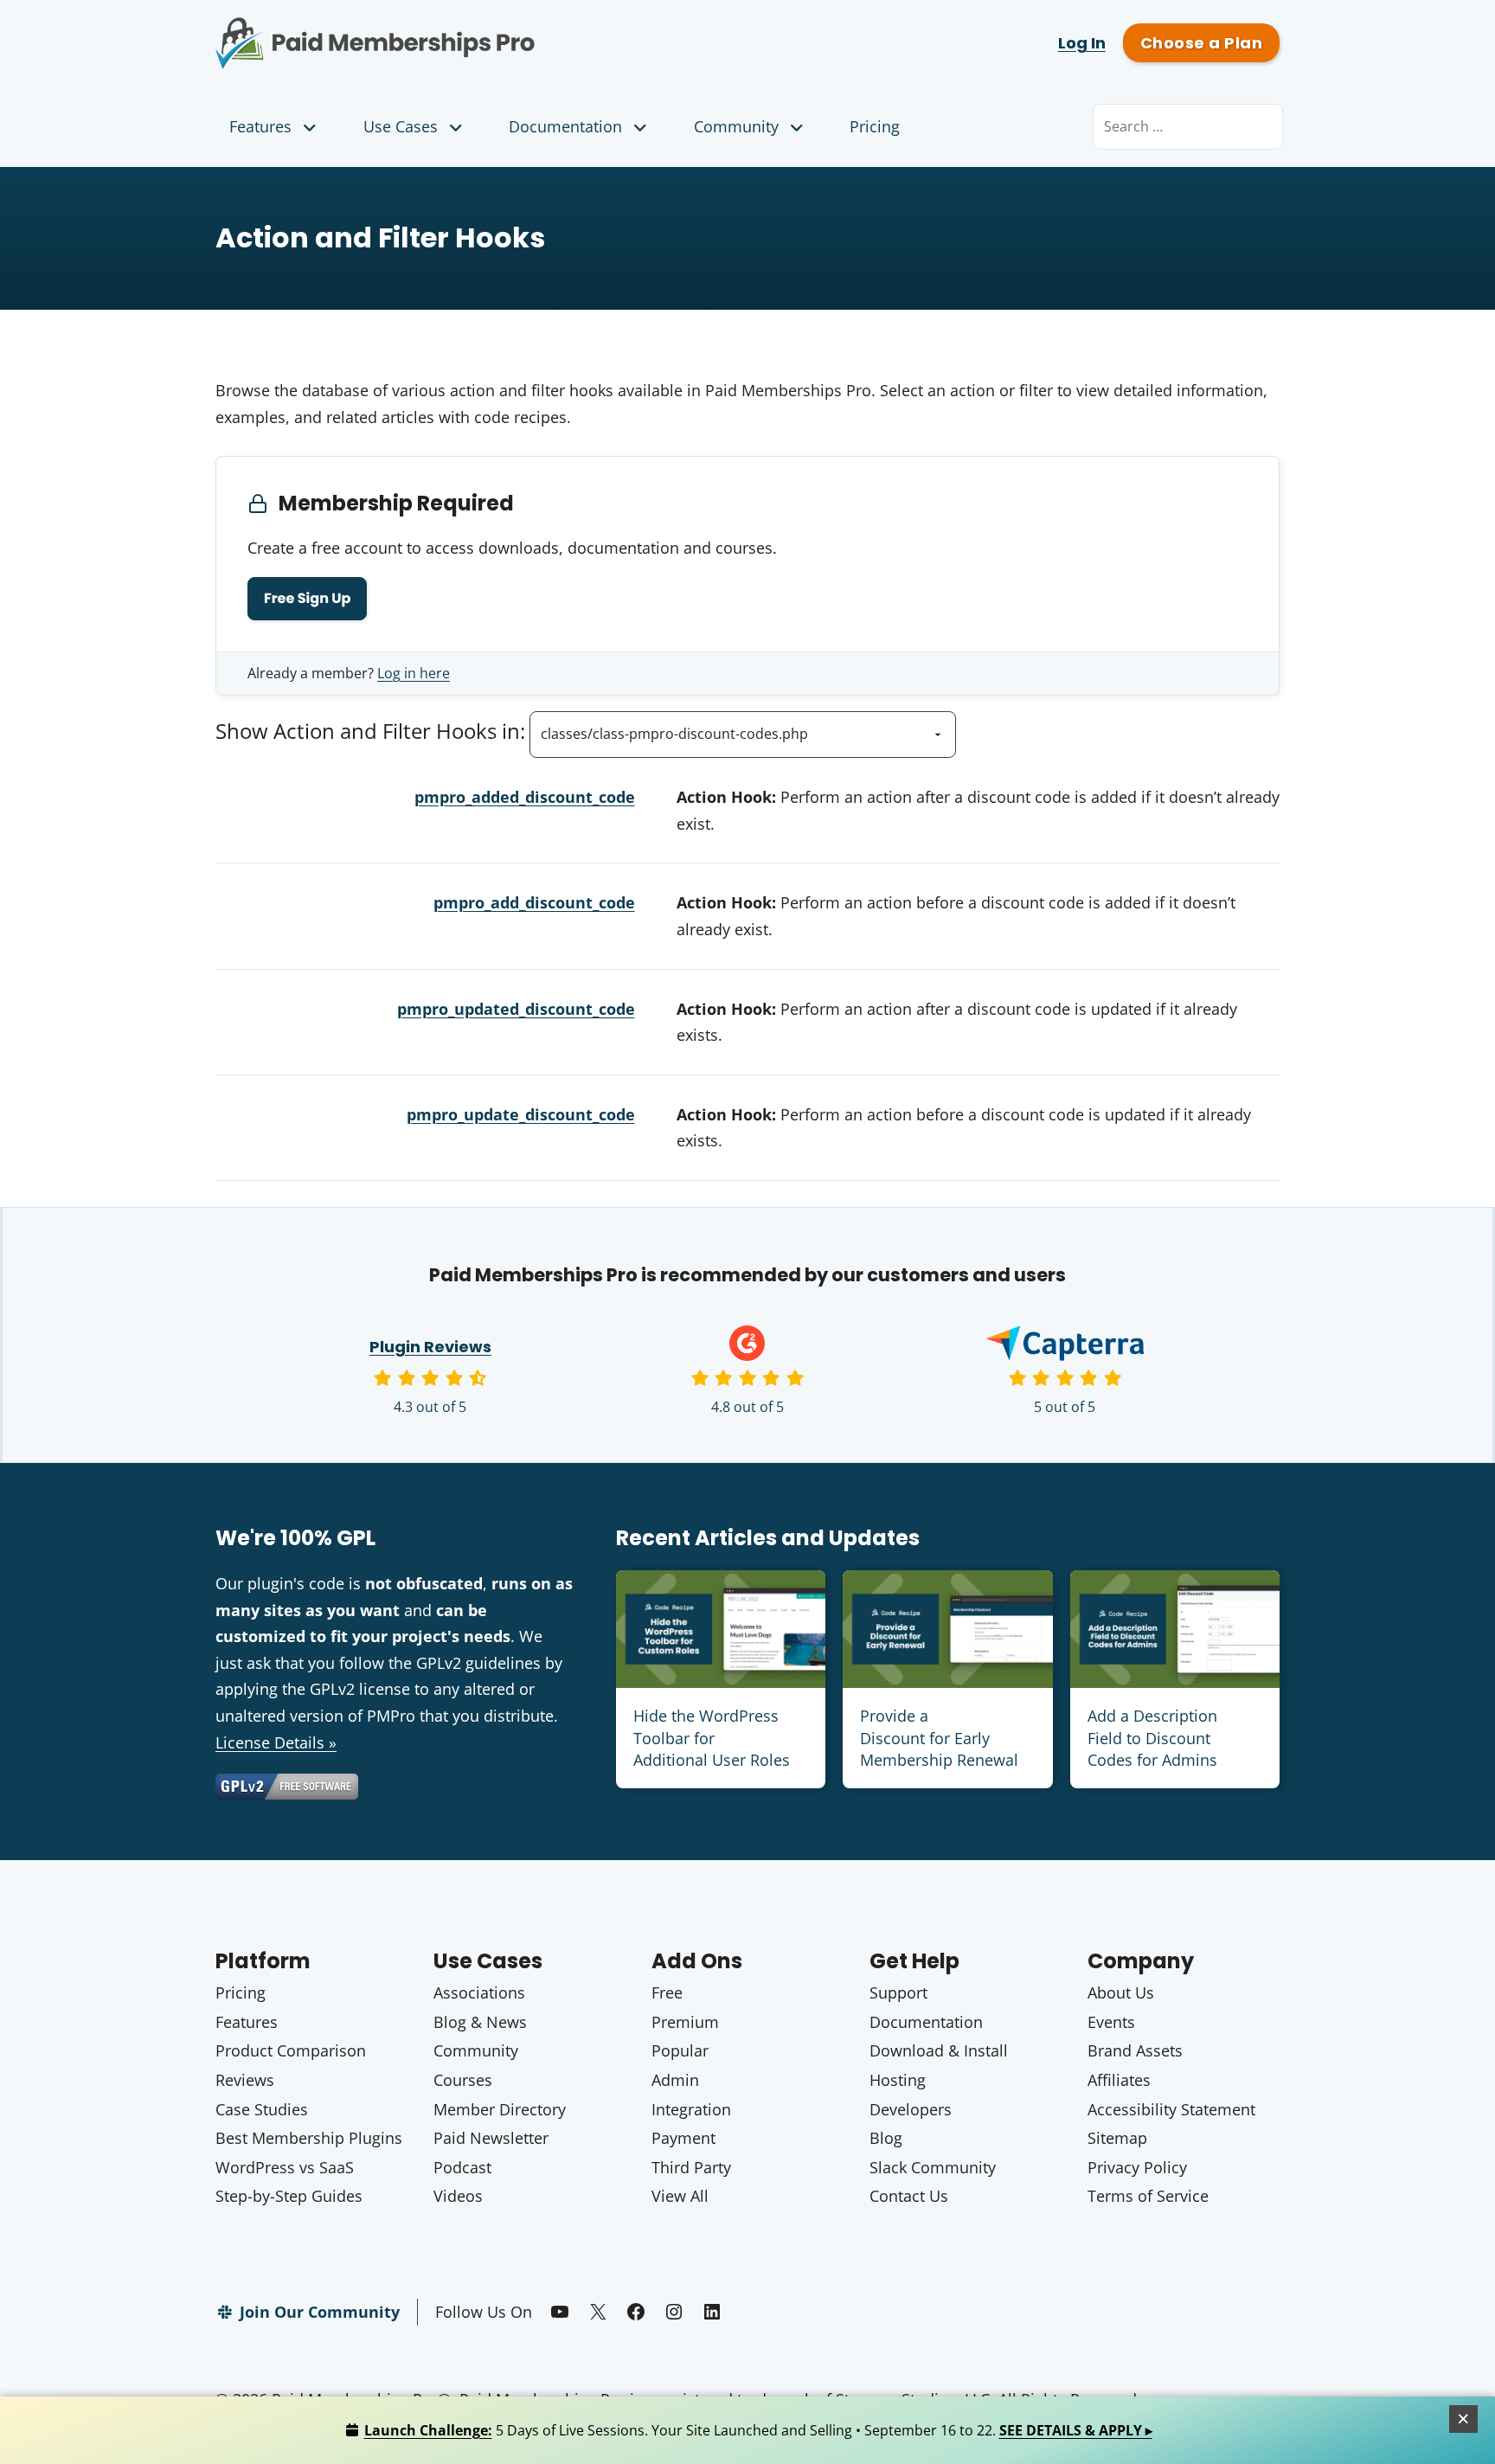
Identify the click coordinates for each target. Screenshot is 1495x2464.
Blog (886, 2138)
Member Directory (500, 2109)
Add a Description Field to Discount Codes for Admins (1152, 1737)
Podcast (462, 2167)
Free (667, 1992)
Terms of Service (1148, 2196)
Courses (463, 2080)
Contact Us (909, 2196)
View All (680, 2196)
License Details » (276, 1742)
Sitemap (1117, 2138)
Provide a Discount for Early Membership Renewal (939, 1737)
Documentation (565, 126)
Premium (685, 2022)
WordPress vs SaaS (285, 2167)
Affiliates (1119, 2080)
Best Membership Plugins (309, 2138)
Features (260, 126)
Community (736, 126)
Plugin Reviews (430, 1347)
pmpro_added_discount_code (525, 797)
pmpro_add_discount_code (534, 902)
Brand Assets (1135, 2050)
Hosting (898, 2080)
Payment (683, 2138)
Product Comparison (291, 2050)
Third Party (691, 2167)
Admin (675, 2080)
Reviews (245, 2080)
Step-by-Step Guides (289, 2196)
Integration (691, 2109)
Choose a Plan (1201, 43)
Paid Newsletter (491, 2138)
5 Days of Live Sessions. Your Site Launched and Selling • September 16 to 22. (758, 2430)
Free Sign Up (307, 598)
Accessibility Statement (1171, 2109)
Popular (680, 2050)
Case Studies (262, 2109)
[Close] (1464, 2419)
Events (1111, 2022)
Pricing (875, 126)
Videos (458, 2196)
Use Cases (401, 126)
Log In (1082, 43)
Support (898, 1992)
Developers (911, 2109)
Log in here (414, 673)
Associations (479, 1992)
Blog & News (480, 2022)
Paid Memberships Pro (471, 30)
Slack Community (933, 2167)
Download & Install (939, 2050)
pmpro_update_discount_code (521, 1114)
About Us (1121, 1992)
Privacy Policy (1137, 2167)
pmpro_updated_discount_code (516, 1009)
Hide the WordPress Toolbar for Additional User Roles (712, 1737)
